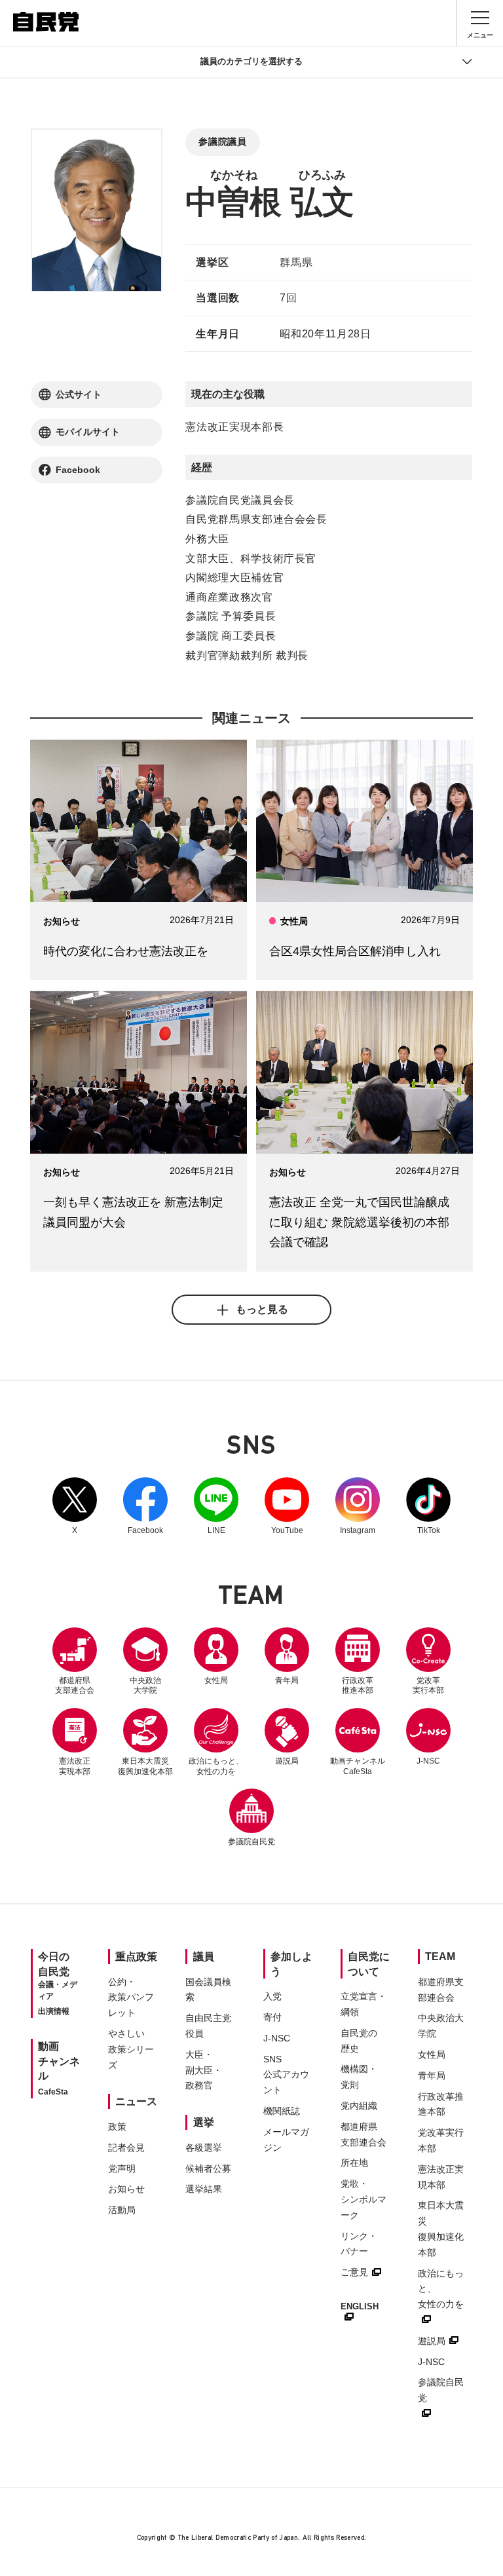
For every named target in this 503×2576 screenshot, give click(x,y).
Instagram (358, 1506)
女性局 (216, 1680)
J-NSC (428, 1761)
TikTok (428, 1506)
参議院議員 (222, 142)
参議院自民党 (251, 1817)
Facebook (145, 1506)
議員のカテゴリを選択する (251, 61)
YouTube (287, 1506)
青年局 (287, 1680)
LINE (216, 1506)
